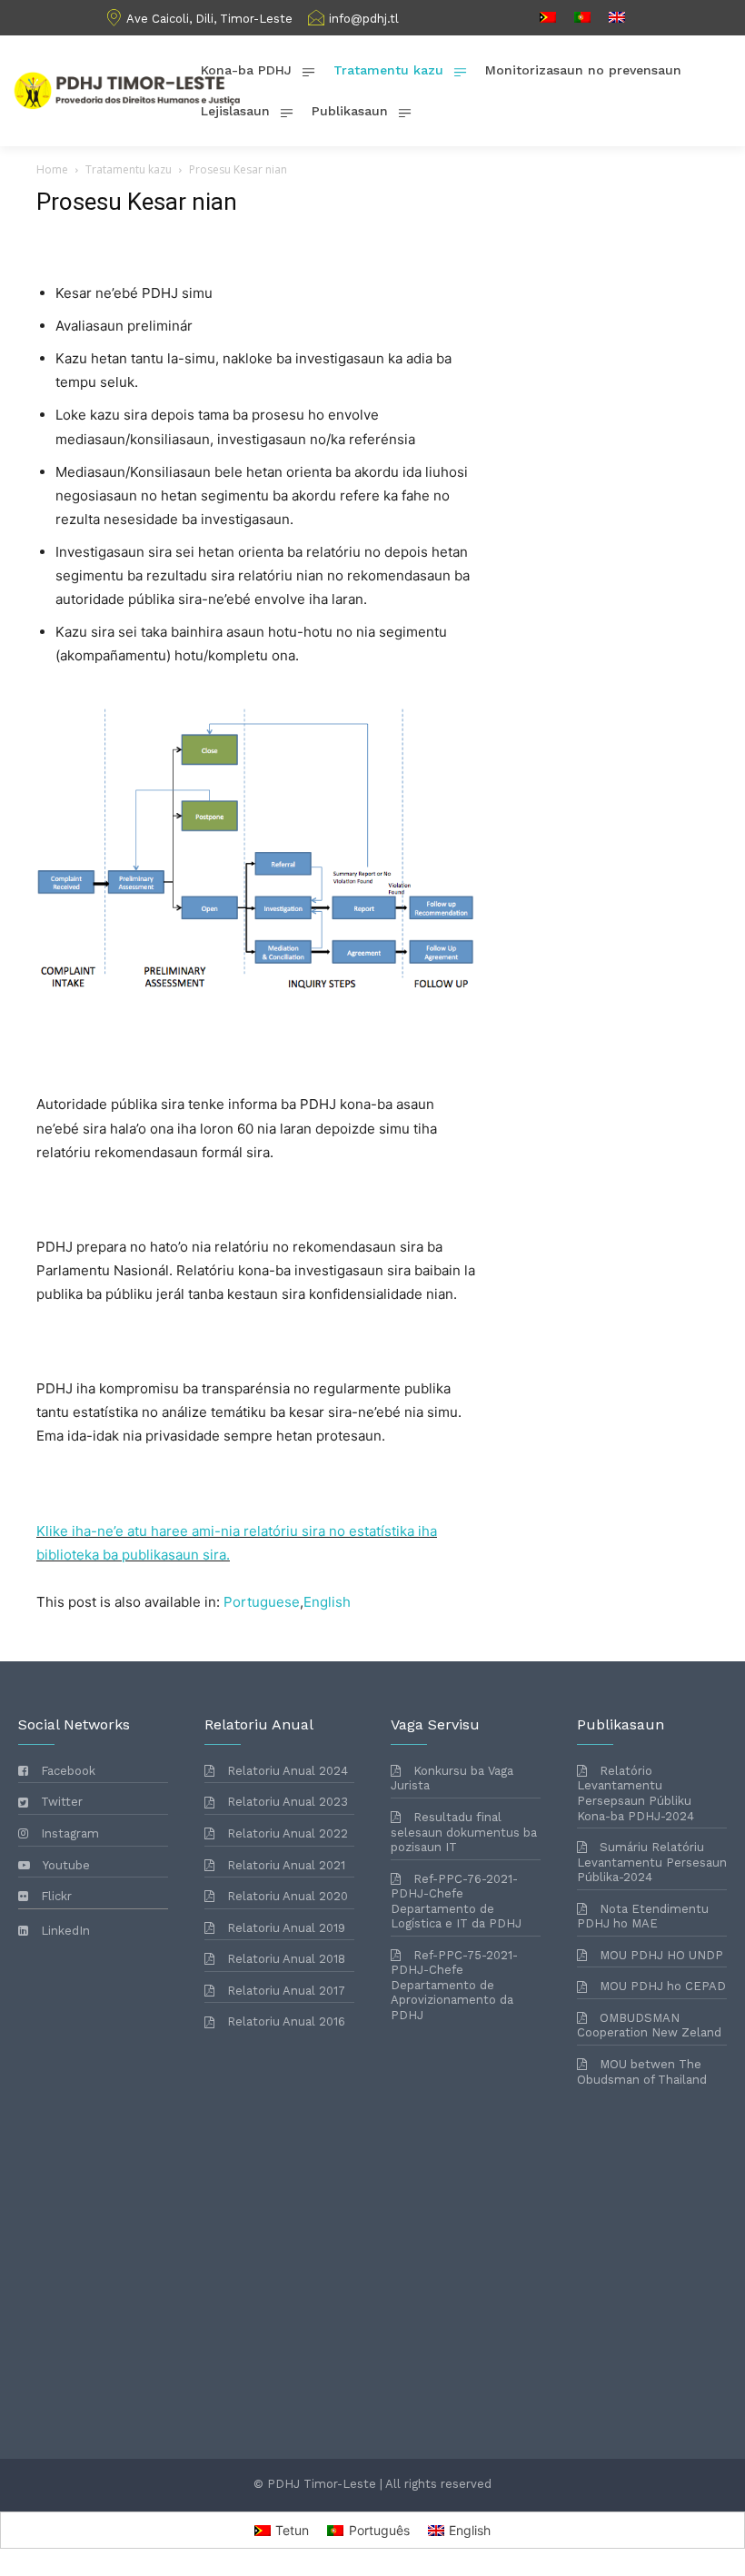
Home (52, 169)
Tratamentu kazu (129, 169)
